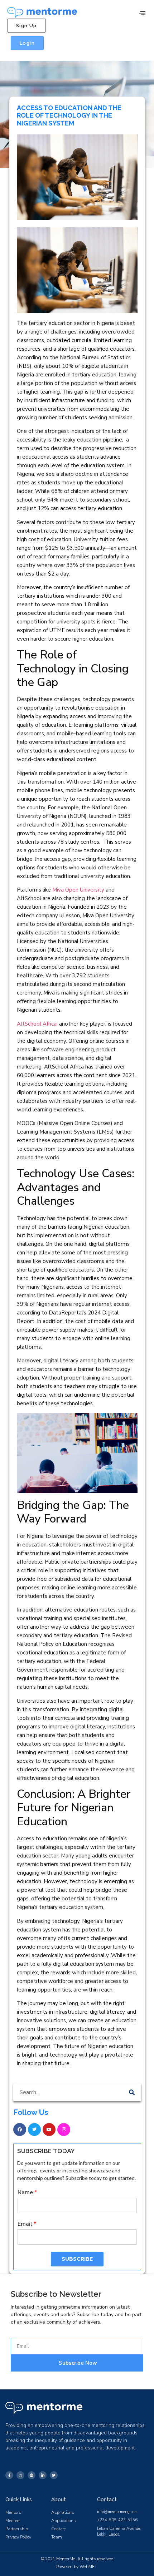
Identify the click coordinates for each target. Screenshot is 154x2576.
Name (27, 2193)
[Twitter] (34, 2130)
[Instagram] (64, 2130)
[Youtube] (49, 2130)
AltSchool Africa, (37, 1024)
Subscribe (77, 2259)
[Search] (132, 2092)
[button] (142, 13)
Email (27, 2224)
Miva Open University (78, 890)
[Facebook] (20, 2130)
